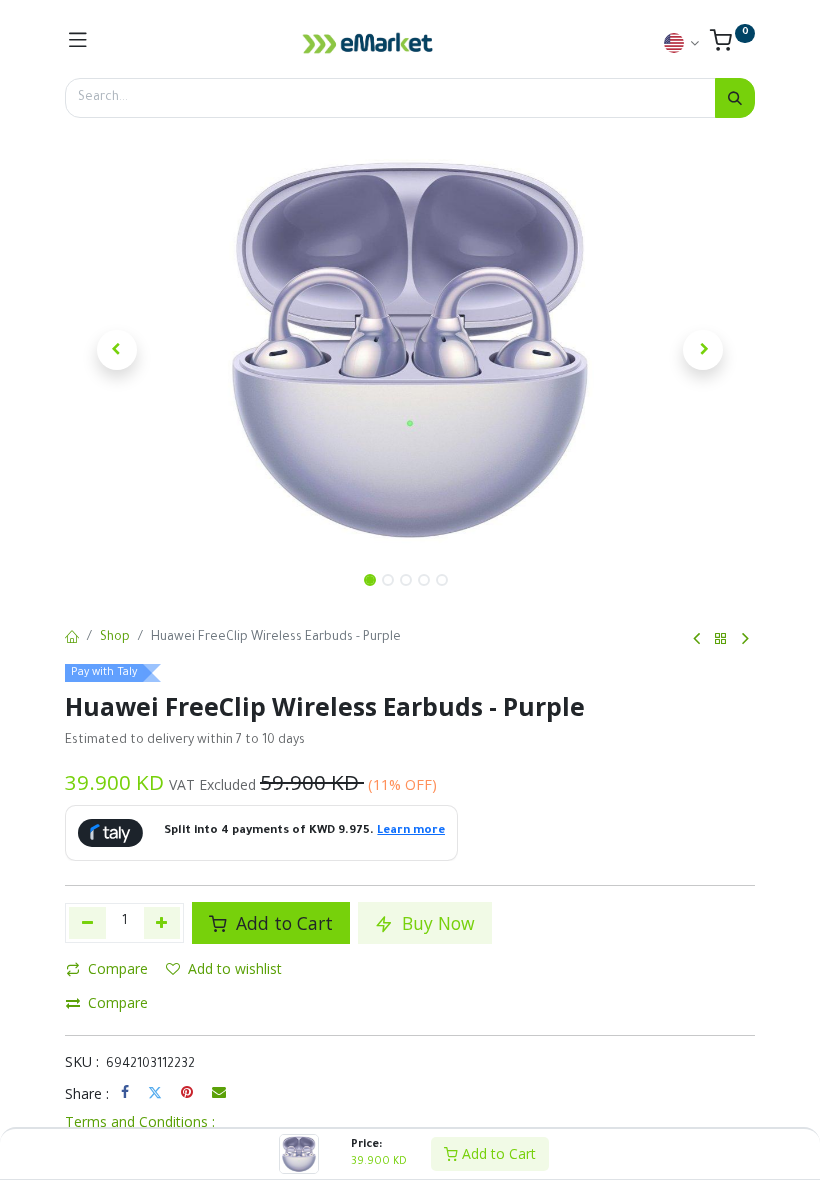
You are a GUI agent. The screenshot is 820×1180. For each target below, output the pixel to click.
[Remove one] (87, 923)
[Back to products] (721, 639)
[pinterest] (187, 1092)
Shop (115, 638)
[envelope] (219, 1092)
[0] (732, 46)
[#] (78, 43)
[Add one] (162, 923)
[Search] (735, 98)
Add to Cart (497, 1153)
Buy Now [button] (436, 923)
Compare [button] (118, 968)
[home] (72, 639)
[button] (117, 350)
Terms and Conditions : (140, 1121)
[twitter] (155, 1092)
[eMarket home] (368, 43)
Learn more (411, 831)
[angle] (696, 639)
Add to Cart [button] (282, 923)
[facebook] (125, 1092)
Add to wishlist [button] (235, 968)
